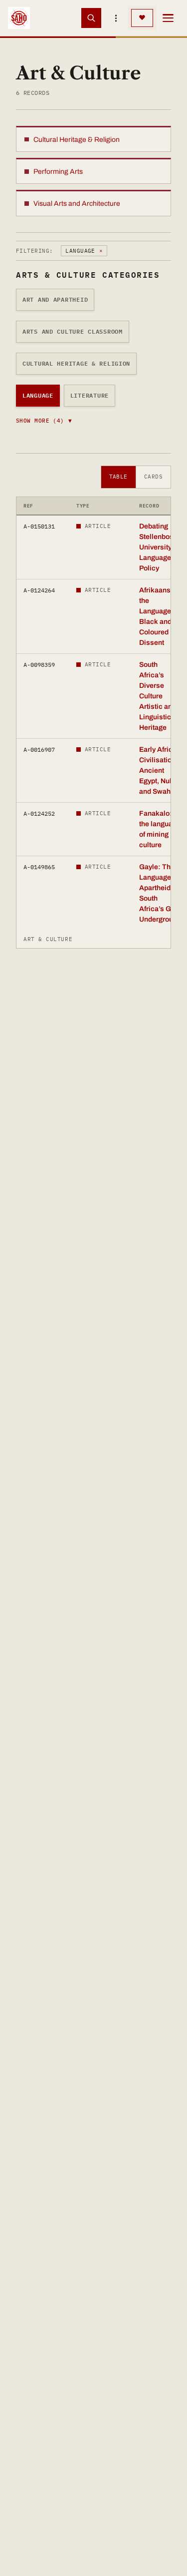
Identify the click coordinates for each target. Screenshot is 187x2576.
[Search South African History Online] (91, 18)
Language (38, 395)
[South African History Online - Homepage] (19, 18)
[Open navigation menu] (168, 18)
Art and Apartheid (55, 299)
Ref (28, 506)
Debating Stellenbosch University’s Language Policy (160, 547)
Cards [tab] (153, 477)
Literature (90, 395)
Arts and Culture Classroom (73, 331)
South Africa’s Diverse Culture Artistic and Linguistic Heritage (158, 696)
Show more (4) (44, 421)
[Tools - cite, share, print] (116, 18)
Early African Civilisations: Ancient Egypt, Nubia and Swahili (161, 771)
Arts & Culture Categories (88, 275)
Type (83, 506)
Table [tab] (118, 477)
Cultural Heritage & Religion (76, 363)
